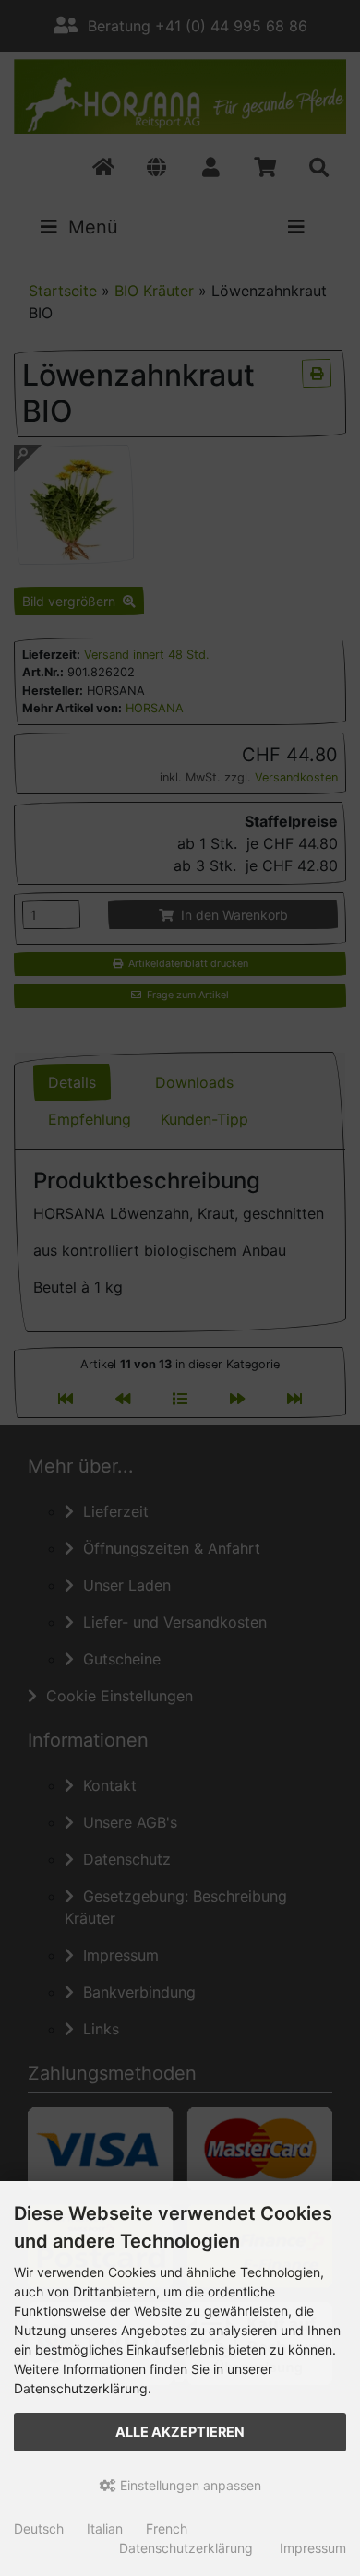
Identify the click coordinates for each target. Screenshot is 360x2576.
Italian (105, 2528)
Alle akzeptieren (180, 2432)
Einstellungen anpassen (189, 2485)
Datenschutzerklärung (186, 2548)
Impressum (313, 2548)
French (167, 2528)
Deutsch (39, 2528)
